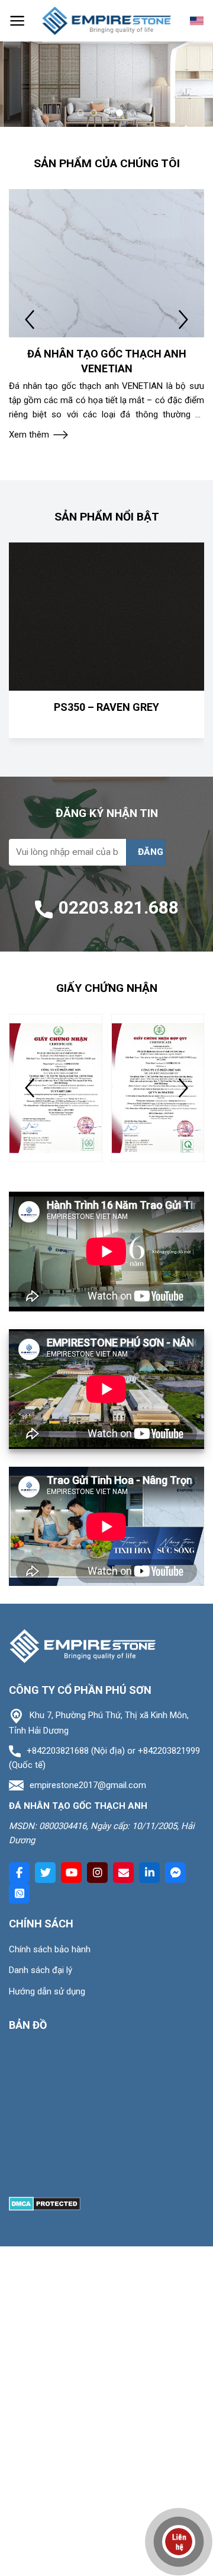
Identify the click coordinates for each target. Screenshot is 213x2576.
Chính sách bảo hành (50, 1949)
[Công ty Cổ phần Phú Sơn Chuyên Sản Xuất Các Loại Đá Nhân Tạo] (106, 21)
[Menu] (17, 21)
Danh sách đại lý (41, 1970)
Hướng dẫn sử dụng (47, 1991)
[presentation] (30, 320)
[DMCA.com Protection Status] (45, 2203)
